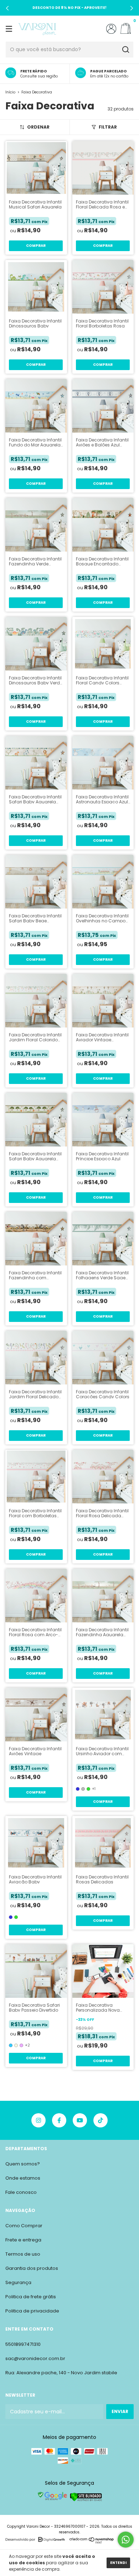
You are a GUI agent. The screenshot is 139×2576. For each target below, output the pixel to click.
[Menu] (10, 29)
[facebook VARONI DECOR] (59, 2120)
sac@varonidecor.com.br (35, 2358)
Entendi (118, 2563)
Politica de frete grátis (31, 2297)
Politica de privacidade (32, 2311)
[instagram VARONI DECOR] (38, 2120)
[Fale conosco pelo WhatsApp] (126, 2540)
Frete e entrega (23, 2240)
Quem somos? (23, 2164)
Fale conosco (21, 2192)
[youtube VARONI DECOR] (80, 2120)
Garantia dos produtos (32, 2268)
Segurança (18, 2282)
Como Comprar (24, 2226)
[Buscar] (125, 50)
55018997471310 (23, 2344)
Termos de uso (23, 2254)
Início (10, 92)
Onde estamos (23, 2178)
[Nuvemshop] (92, 2542)
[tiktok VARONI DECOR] (101, 2120)
